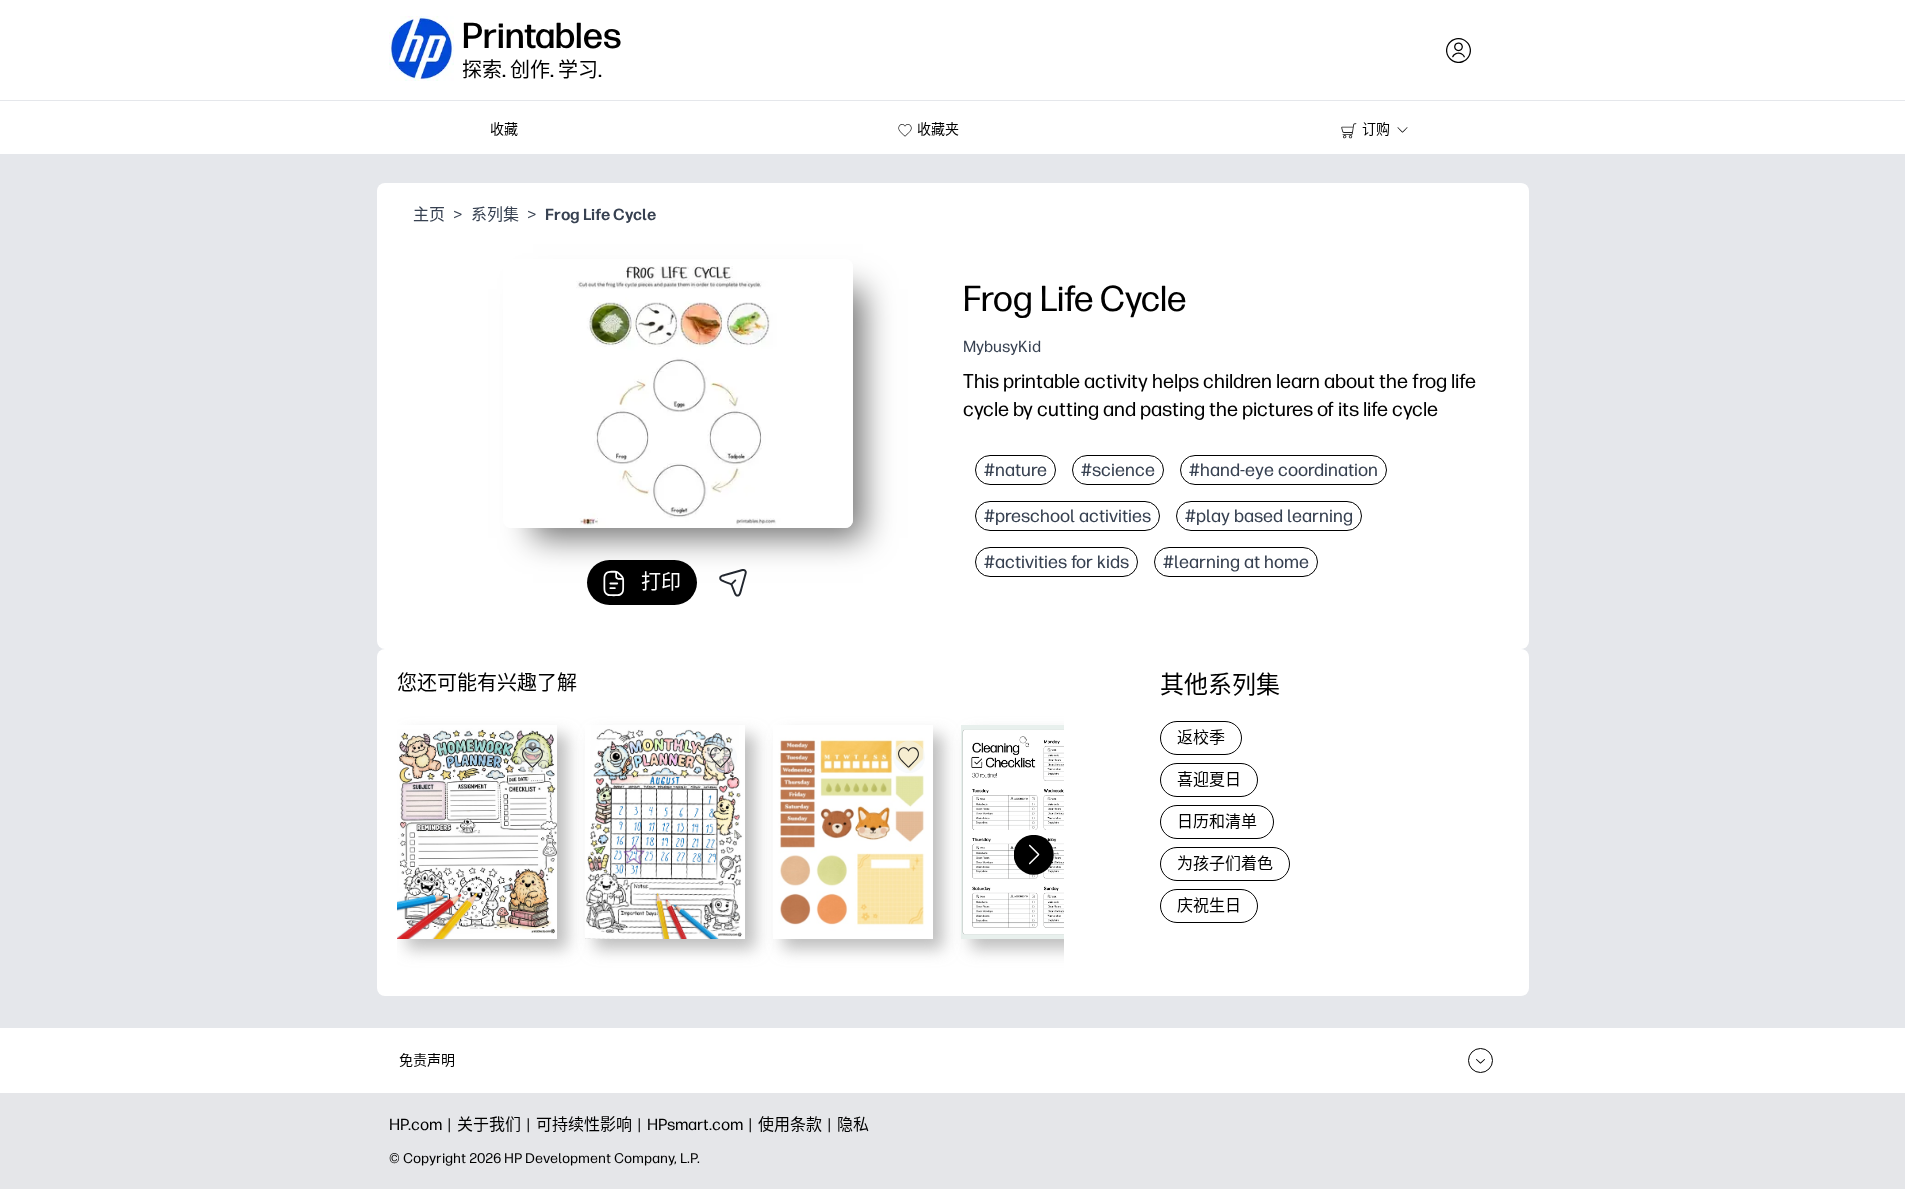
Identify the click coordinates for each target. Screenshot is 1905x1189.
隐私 (853, 1124)
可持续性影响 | (591, 1124)
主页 (429, 214)
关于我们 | (496, 1124)
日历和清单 (1217, 821)
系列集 (495, 214)
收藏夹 (938, 129)
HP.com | (423, 1124)
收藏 (504, 129)
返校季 (1201, 737)
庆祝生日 (1209, 905)
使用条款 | (797, 1124)
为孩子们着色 (1225, 863)
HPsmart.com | (702, 1124)
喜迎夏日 (1209, 779)
